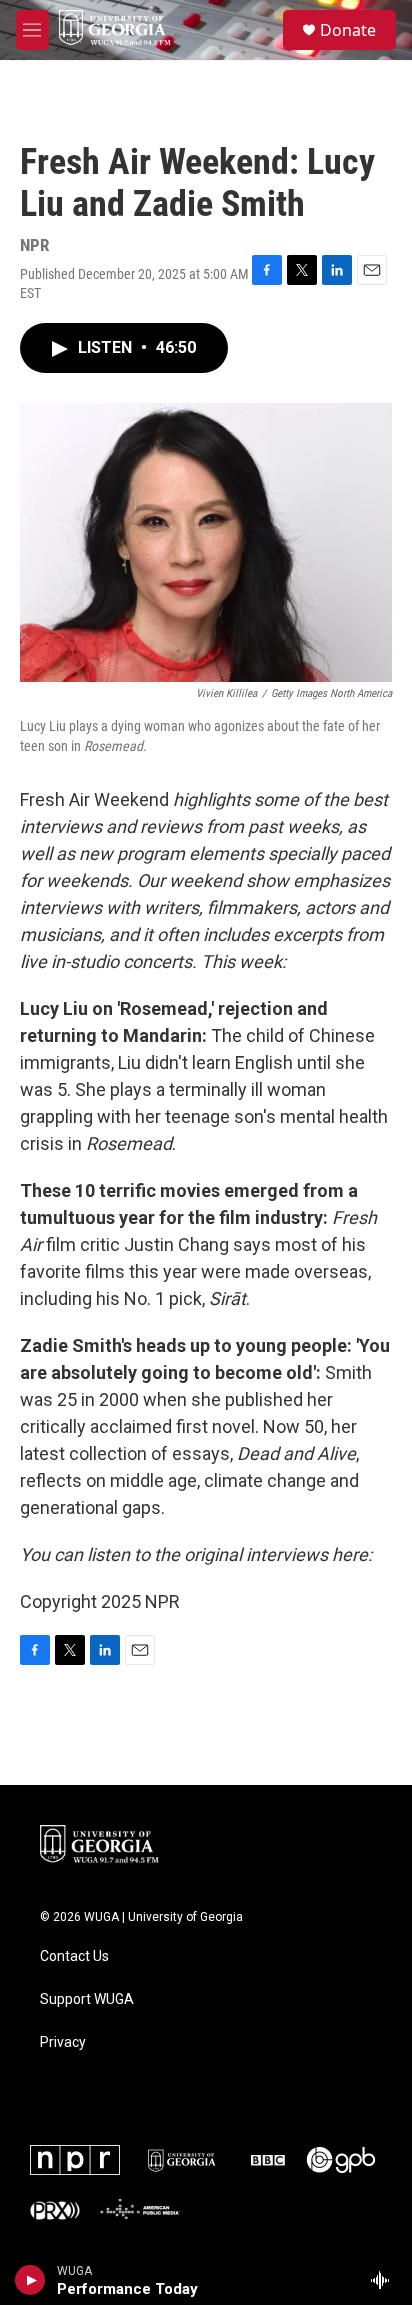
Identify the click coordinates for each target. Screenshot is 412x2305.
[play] (30, 2280)
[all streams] (385, 2280)
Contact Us (74, 1956)
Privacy (63, 2042)
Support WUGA (87, 1999)
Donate (348, 30)
